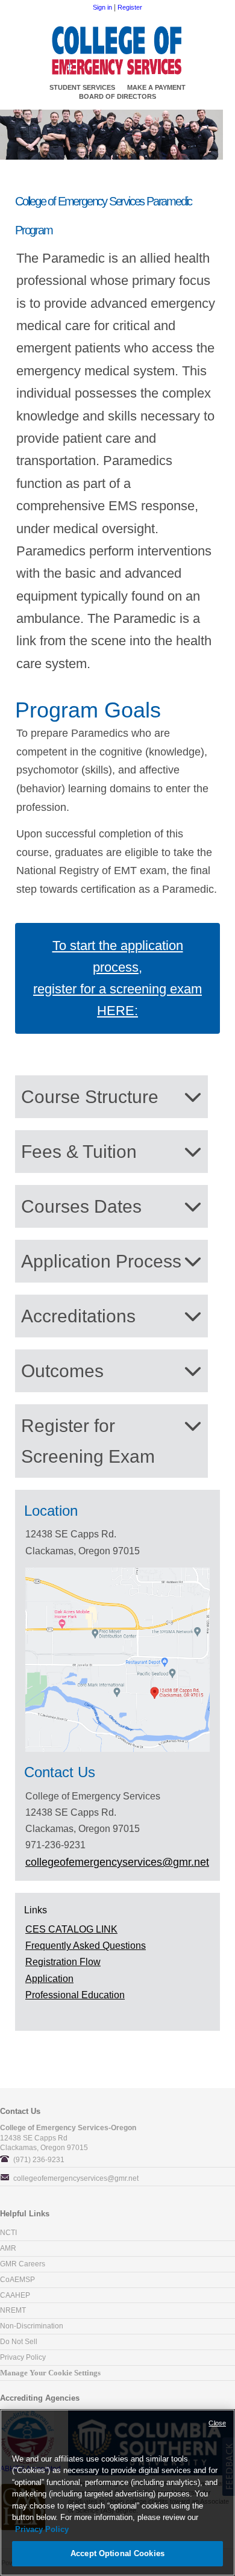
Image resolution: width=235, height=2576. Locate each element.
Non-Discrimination (32, 2326)
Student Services (82, 87)
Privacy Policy (23, 2357)
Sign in (102, 7)
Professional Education (75, 1995)
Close (217, 2423)
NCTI (8, 2233)
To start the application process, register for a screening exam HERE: (117, 978)
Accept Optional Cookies (117, 2553)
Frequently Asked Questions (86, 1946)
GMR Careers (23, 2264)
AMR (8, 2248)
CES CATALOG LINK (71, 1929)
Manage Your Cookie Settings (50, 2373)
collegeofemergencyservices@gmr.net (76, 2178)
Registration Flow (63, 1962)
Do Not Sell (19, 2342)
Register (130, 7)
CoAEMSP (17, 2280)
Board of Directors (117, 96)
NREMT (13, 2310)
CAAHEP (15, 2295)
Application (49, 1979)
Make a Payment (156, 87)
